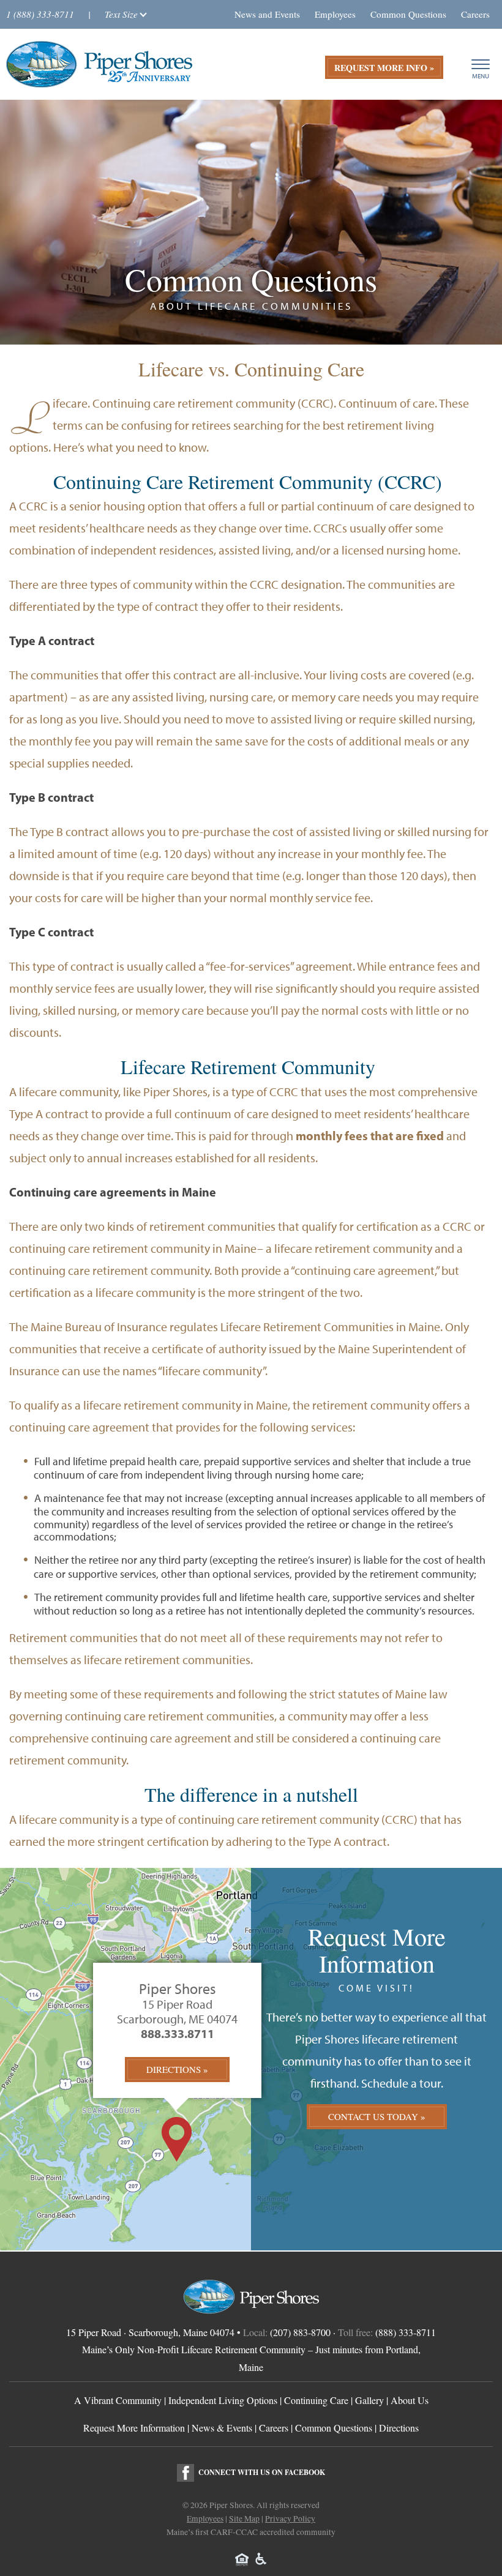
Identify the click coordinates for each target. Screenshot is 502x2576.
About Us (410, 2400)
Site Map (244, 2518)
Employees (335, 14)
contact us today (373, 2116)
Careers (475, 14)
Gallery (369, 2400)
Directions (174, 2069)
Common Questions (408, 14)
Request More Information (134, 2428)
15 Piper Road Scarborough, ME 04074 (177, 2012)
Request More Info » (384, 68)
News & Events (222, 2428)
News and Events (267, 14)
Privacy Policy (290, 2518)
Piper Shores (178, 1989)
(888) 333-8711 (406, 2332)
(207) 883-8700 (300, 2332)
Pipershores (99, 64)
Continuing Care (316, 2400)
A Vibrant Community (118, 2400)
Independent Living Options (223, 2400)
